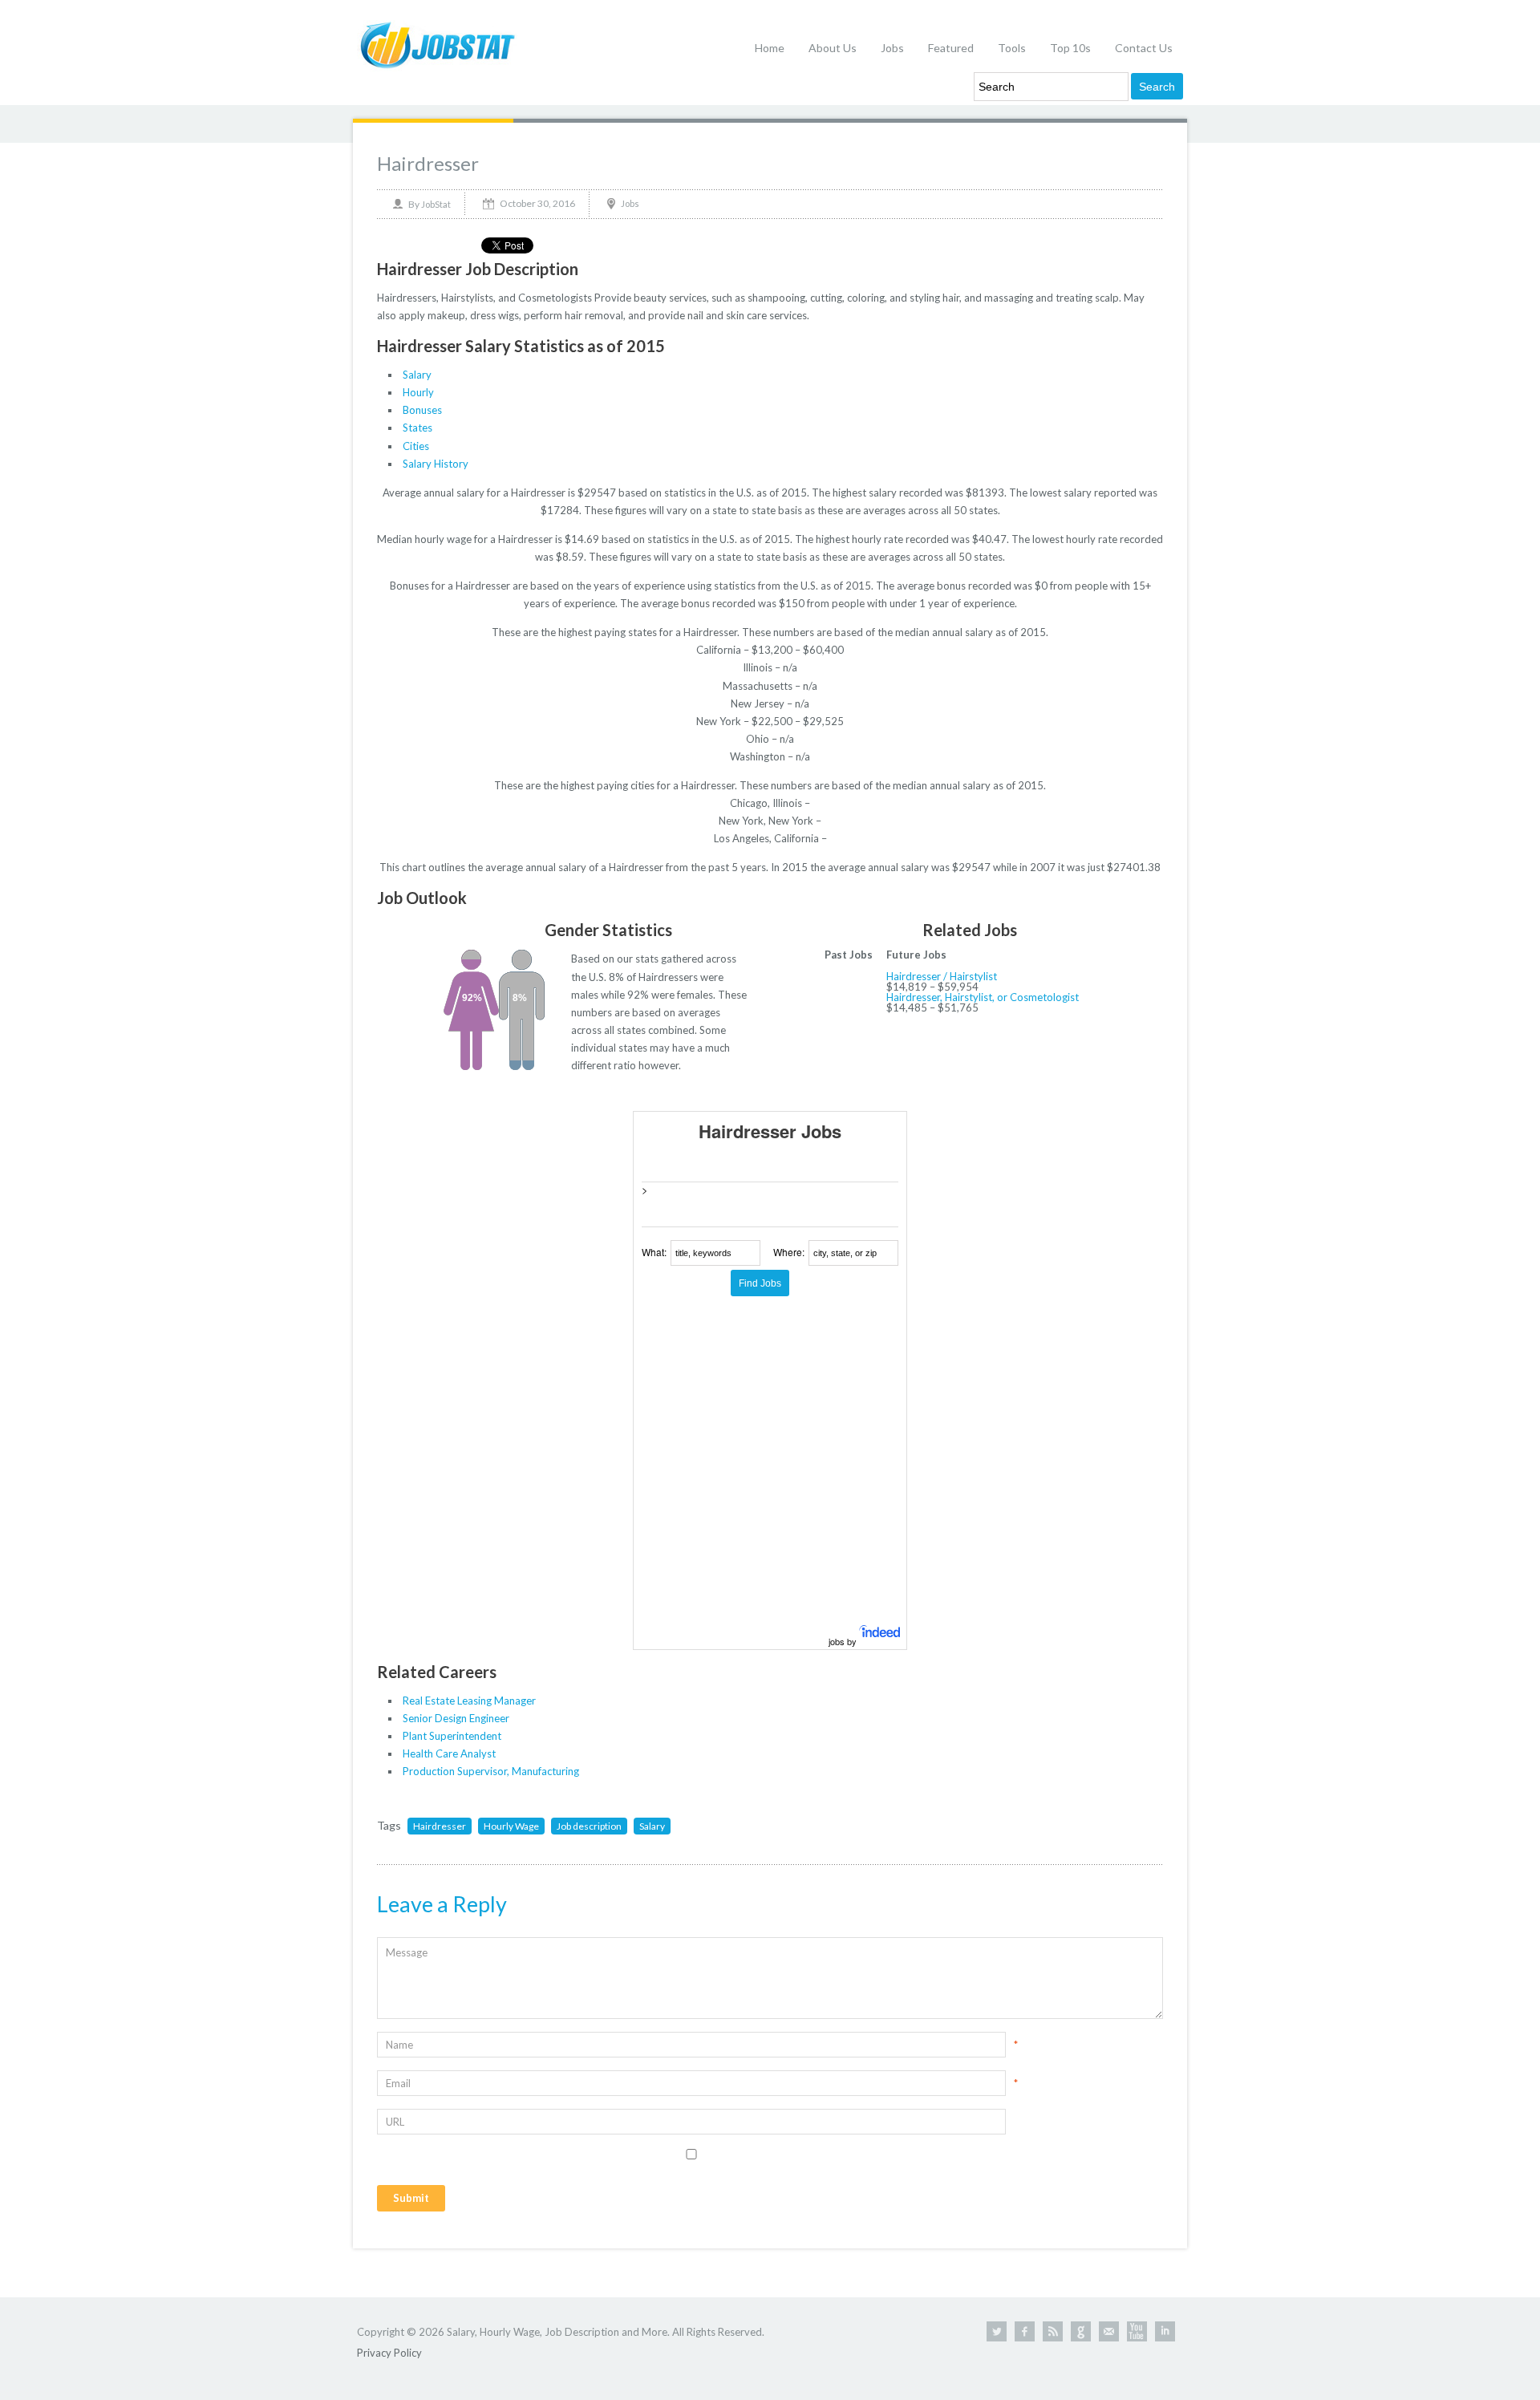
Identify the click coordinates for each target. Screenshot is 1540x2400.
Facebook (1025, 2331)
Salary (417, 375)
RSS (1053, 2331)
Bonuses (422, 410)
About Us (833, 48)
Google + (1081, 2331)
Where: (789, 1252)
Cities (416, 446)
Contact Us (1144, 48)
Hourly (418, 392)
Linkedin (1165, 2331)
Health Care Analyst (449, 1753)
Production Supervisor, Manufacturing (491, 1771)
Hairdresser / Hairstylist (942, 976)
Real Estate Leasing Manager (469, 1701)
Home (770, 48)
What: (654, 1252)
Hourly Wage (511, 1826)
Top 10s (1070, 48)
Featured (951, 48)
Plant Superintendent (452, 1736)
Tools (1012, 48)
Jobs (892, 48)
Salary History (436, 464)
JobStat (436, 204)
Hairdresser (428, 163)
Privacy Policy (389, 2353)
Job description (589, 1826)
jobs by (844, 1641)
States (417, 428)
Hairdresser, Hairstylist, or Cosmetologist (983, 997)
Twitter (997, 2331)
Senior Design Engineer (456, 1718)
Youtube (1137, 2331)
